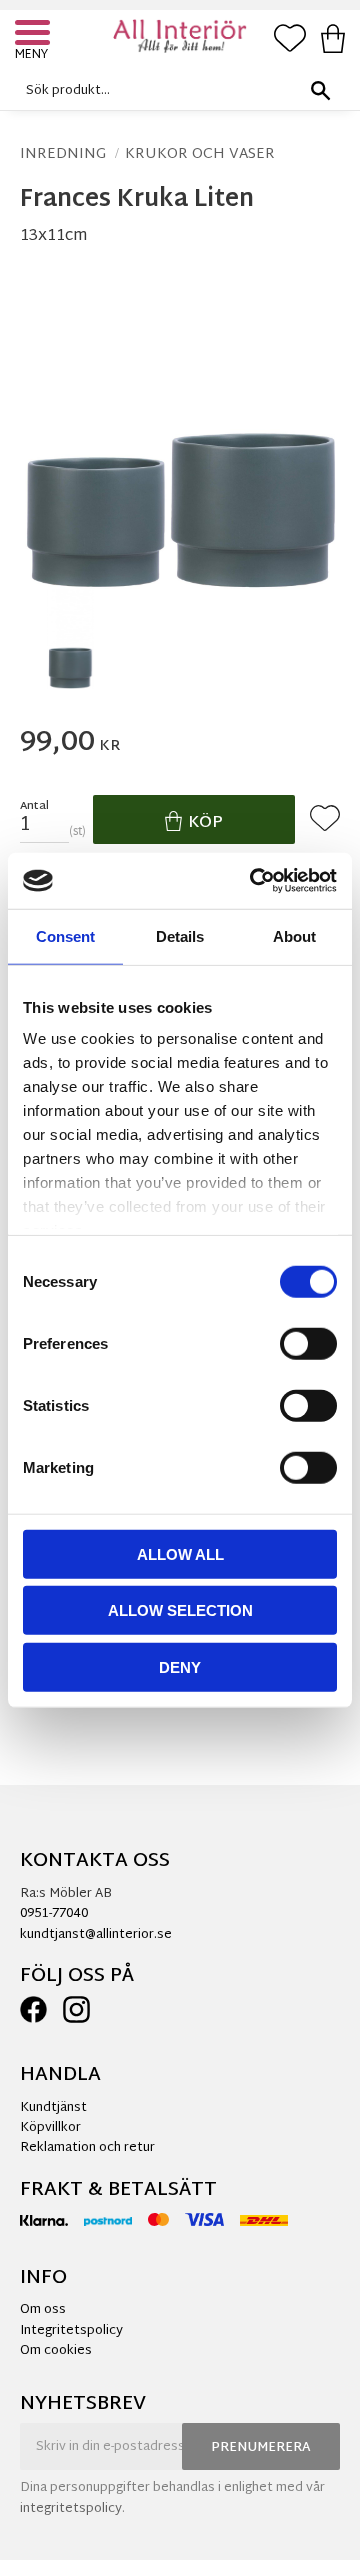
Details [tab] (180, 935)
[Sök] (320, 90)
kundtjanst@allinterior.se (96, 1935)
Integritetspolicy (71, 2331)
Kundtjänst (53, 2108)
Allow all (180, 1553)
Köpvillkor (50, 2128)
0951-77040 (54, 1914)
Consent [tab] (65, 935)
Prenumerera (261, 2448)
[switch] (308, 1343)
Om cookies (56, 2351)
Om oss (43, 2310)
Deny (180, 1666)
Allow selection (180, 1610)
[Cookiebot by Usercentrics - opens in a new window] (254, 881)
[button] (35, 35)
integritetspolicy (71, 2509)
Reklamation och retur (87, 2148)
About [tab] (294, 935)
